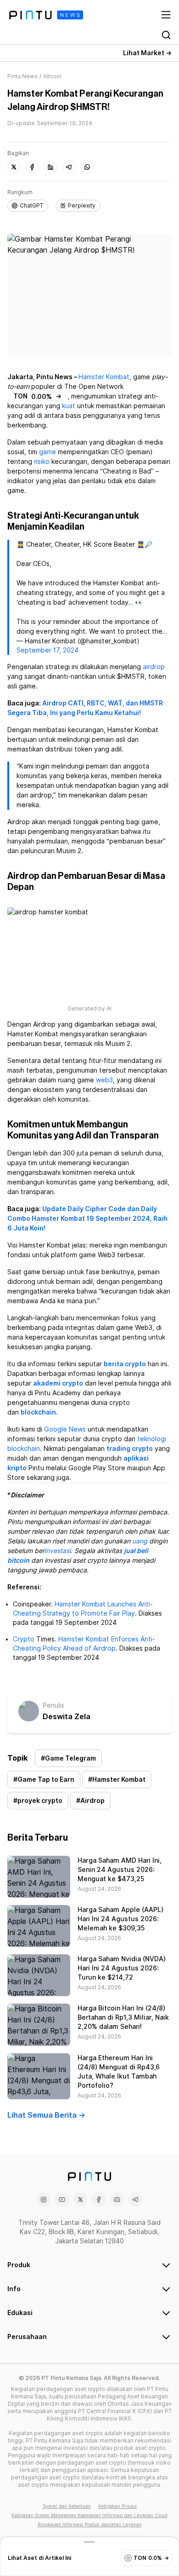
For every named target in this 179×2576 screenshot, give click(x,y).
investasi (58, 1551)
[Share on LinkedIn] (50, 167)
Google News (65, 1429)
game (48, 452)
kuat (69, 406)
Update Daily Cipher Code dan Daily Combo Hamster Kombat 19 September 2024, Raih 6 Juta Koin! (87, 1219)
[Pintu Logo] (46, 15)
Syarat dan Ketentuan (67, 2506)
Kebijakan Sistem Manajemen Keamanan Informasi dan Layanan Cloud (89, 2515)
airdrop (154, 667)
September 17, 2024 (48, 650)
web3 (104, 1080)
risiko (42, 462)
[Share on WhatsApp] (87, 167)
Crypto (24, 1639)
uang (140, 1541)
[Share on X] (14, 167)
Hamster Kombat (104, 377)
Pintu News (22, 76)
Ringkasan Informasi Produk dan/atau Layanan (90, 2524)
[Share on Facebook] (32, 167)
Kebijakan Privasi (117, 2506)
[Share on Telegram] (69, 167)
